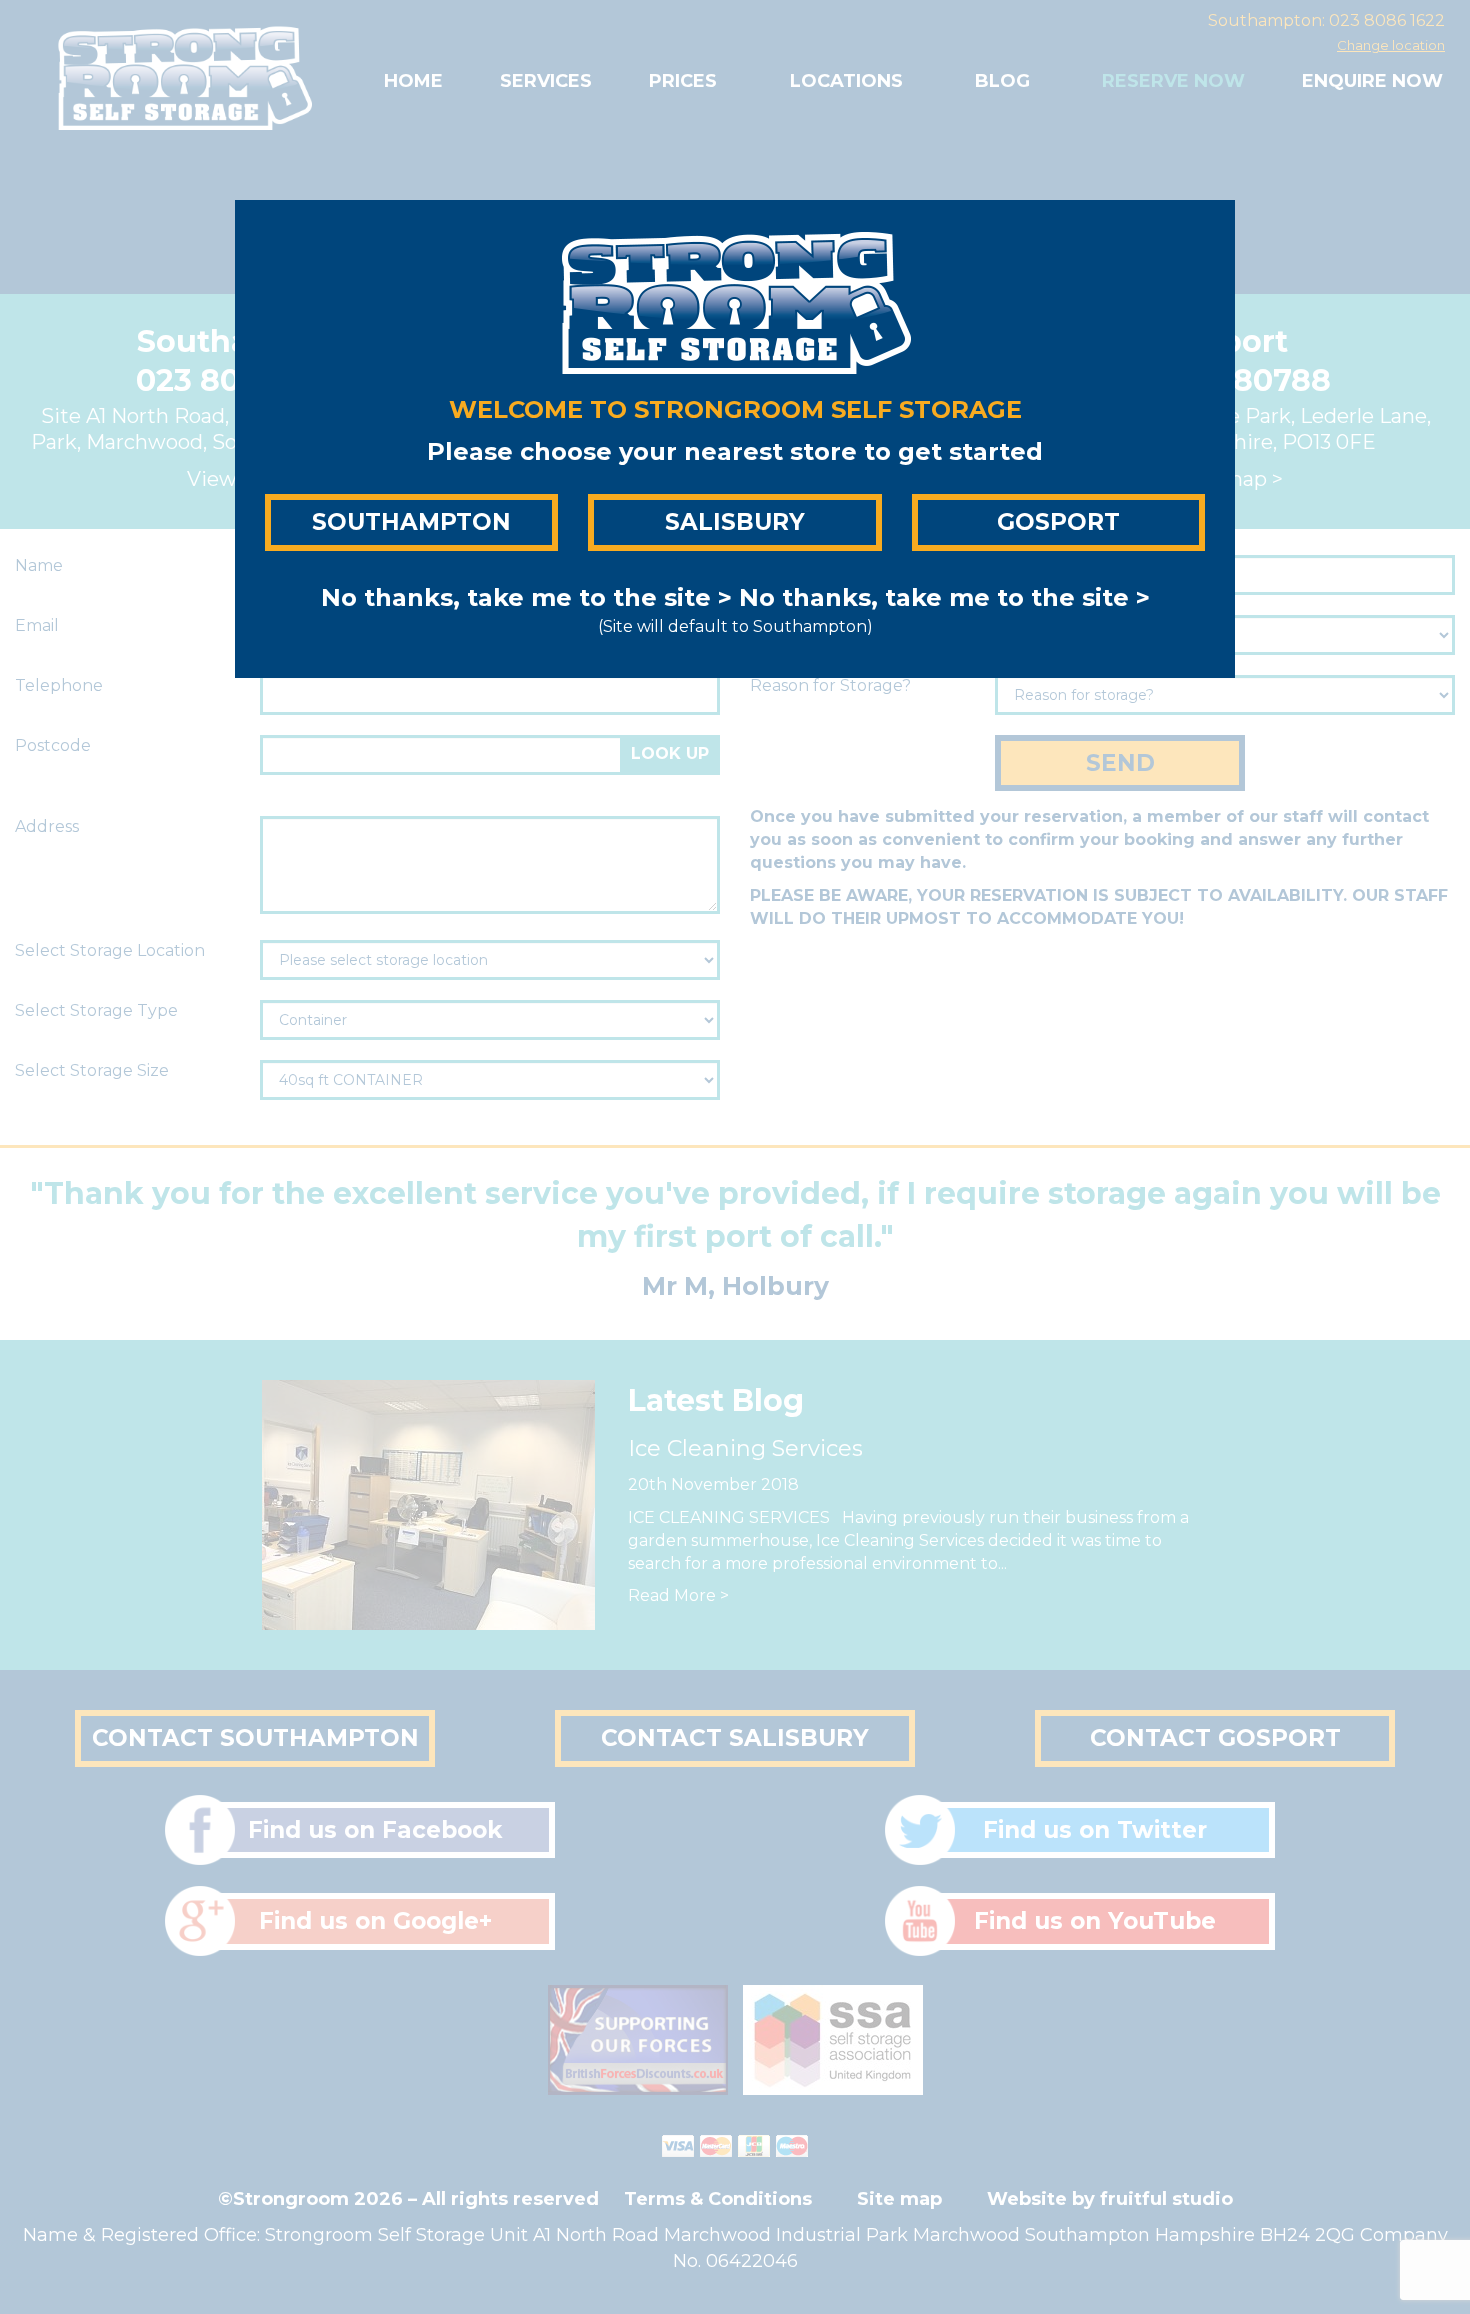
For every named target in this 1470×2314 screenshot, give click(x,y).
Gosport (1058, 522)
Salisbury (735, 522)
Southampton (411, 522)
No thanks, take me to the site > (526, 597)
